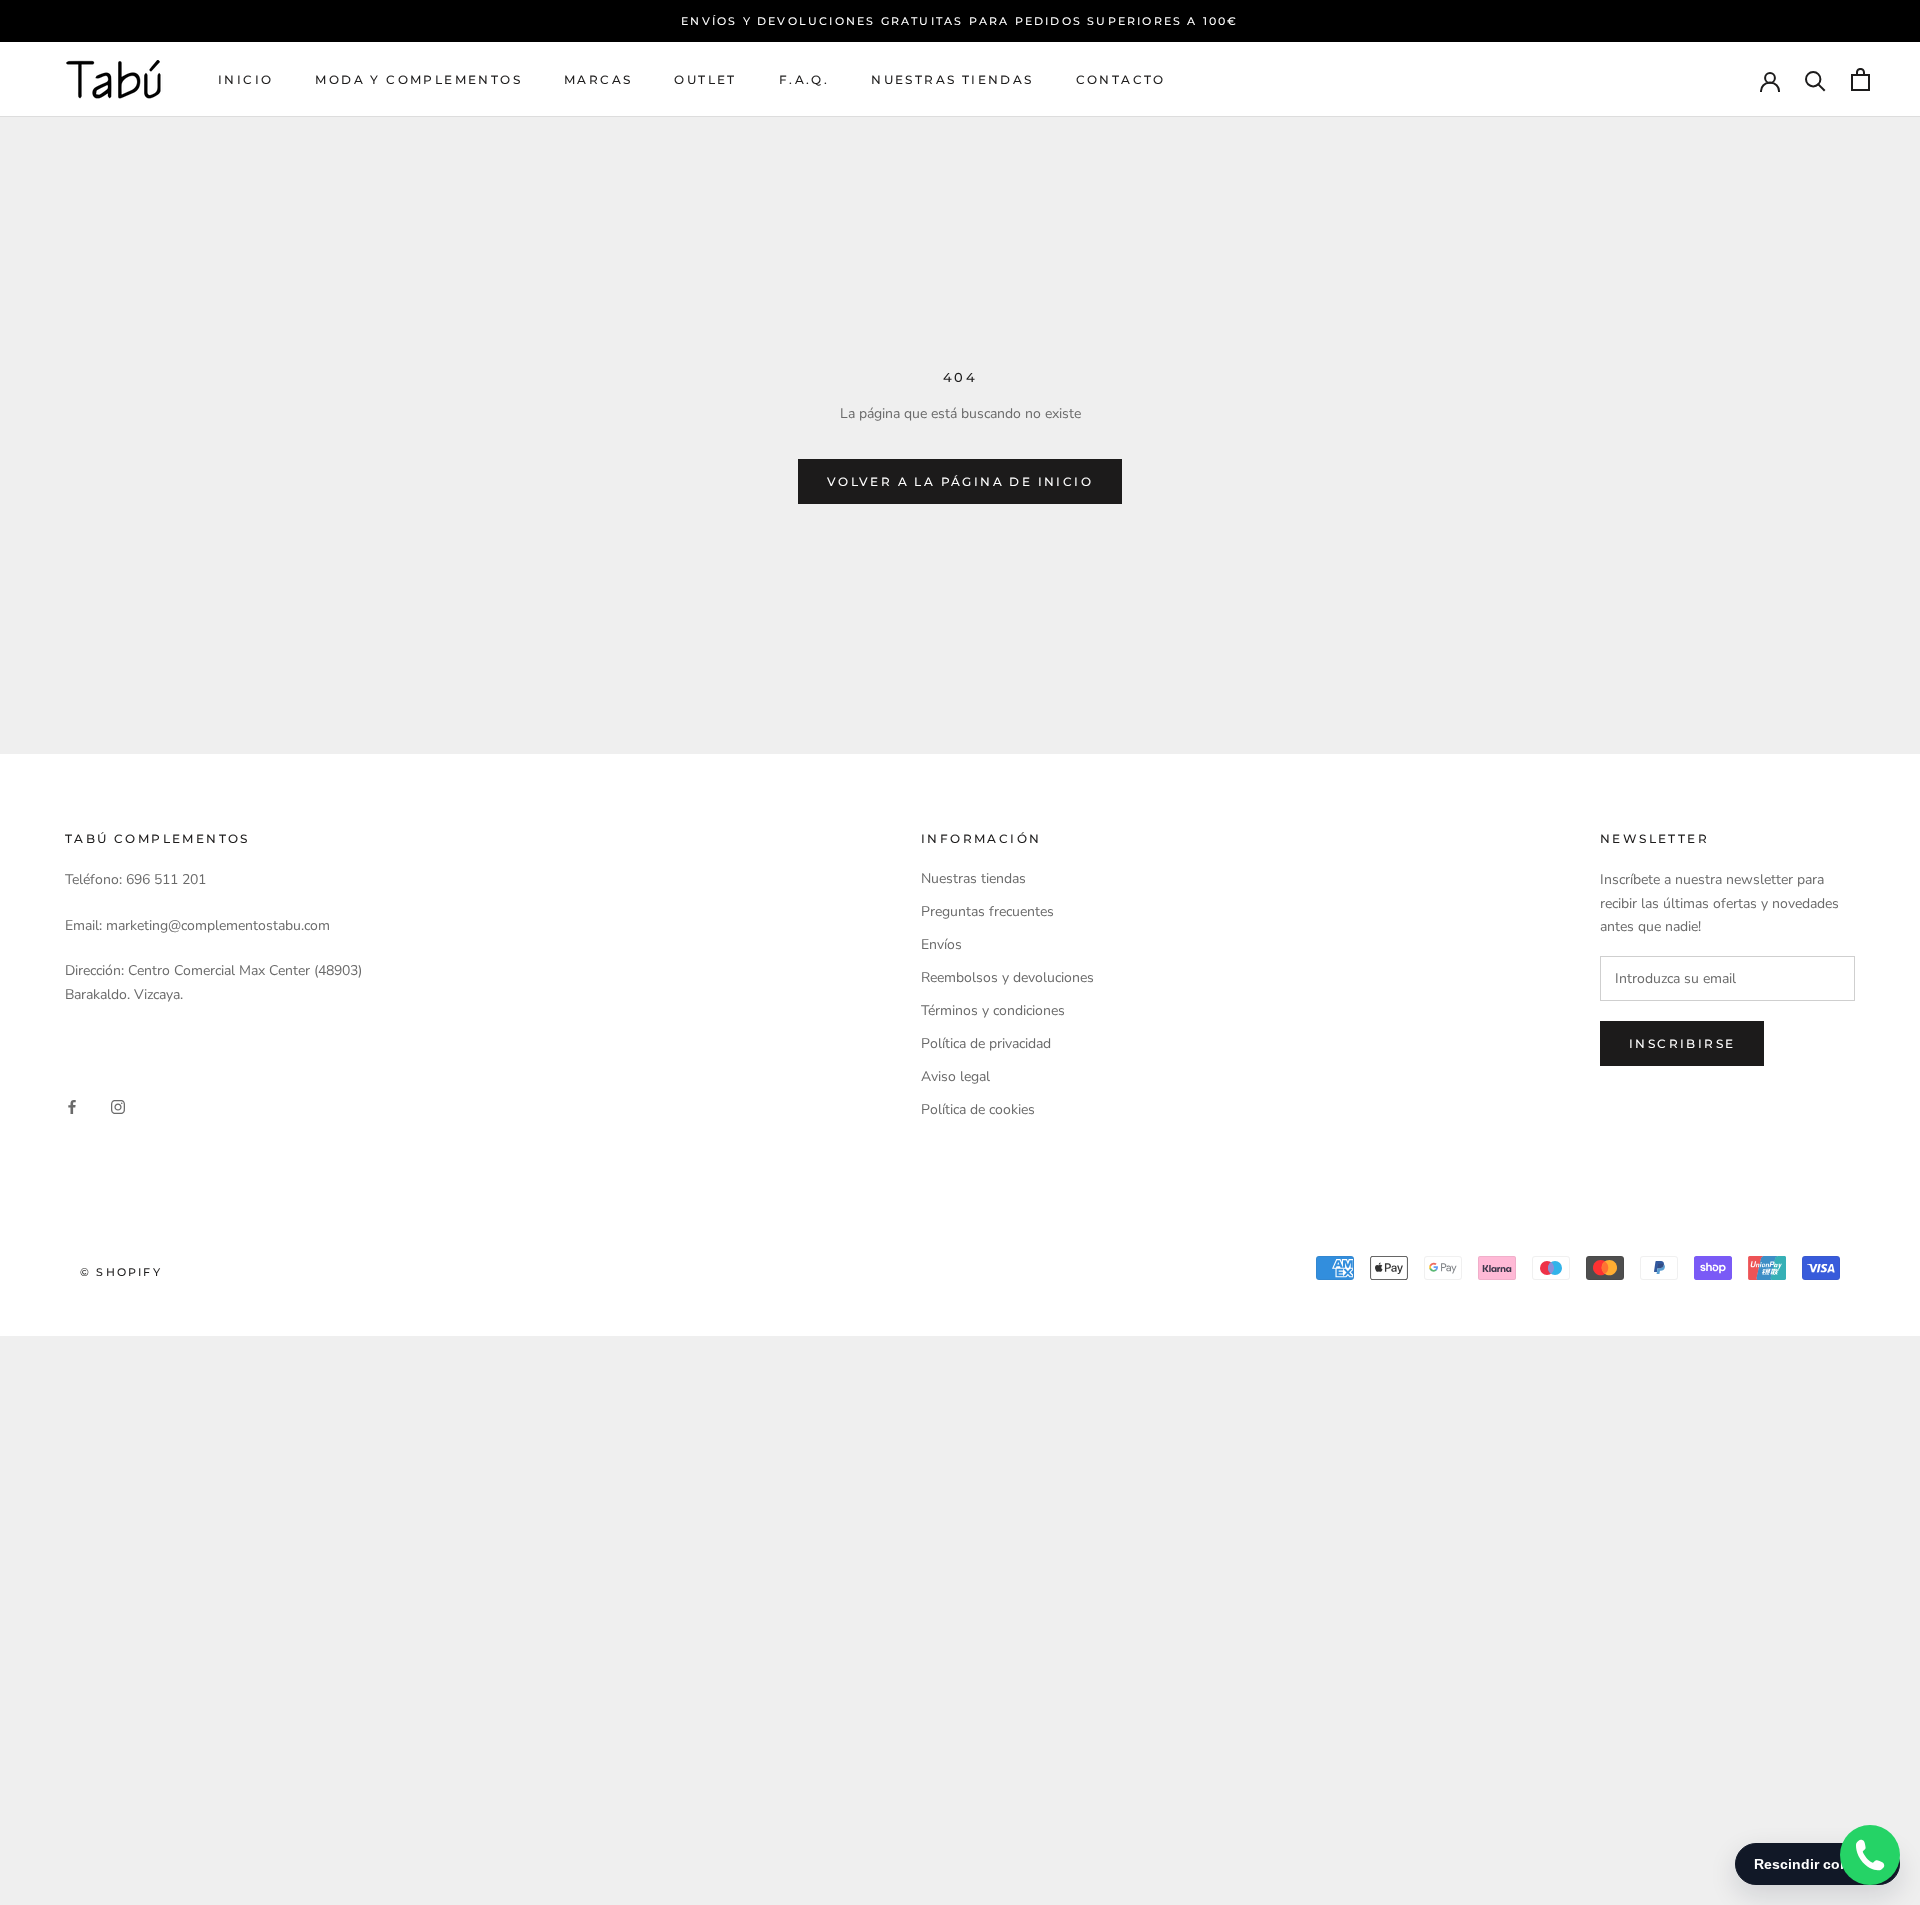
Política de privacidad (986, 1043)
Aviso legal (955, 1076)
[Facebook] (72, 1105)
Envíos (941, 944)
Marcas (598, 79)
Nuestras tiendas (952, 79)
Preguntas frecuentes (987, 911)
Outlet (705, 79)
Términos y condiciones (993, 1010)
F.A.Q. (804, 79)
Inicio (245, 79)
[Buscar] (1815, 79)
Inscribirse (1682, 1043)
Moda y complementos (418, 79)
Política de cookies (978, 1109)
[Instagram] (118, 1105)
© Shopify (121, 1272)
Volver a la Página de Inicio (960, 481)
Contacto (1121, 79)
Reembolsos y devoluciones (1007, 977)
